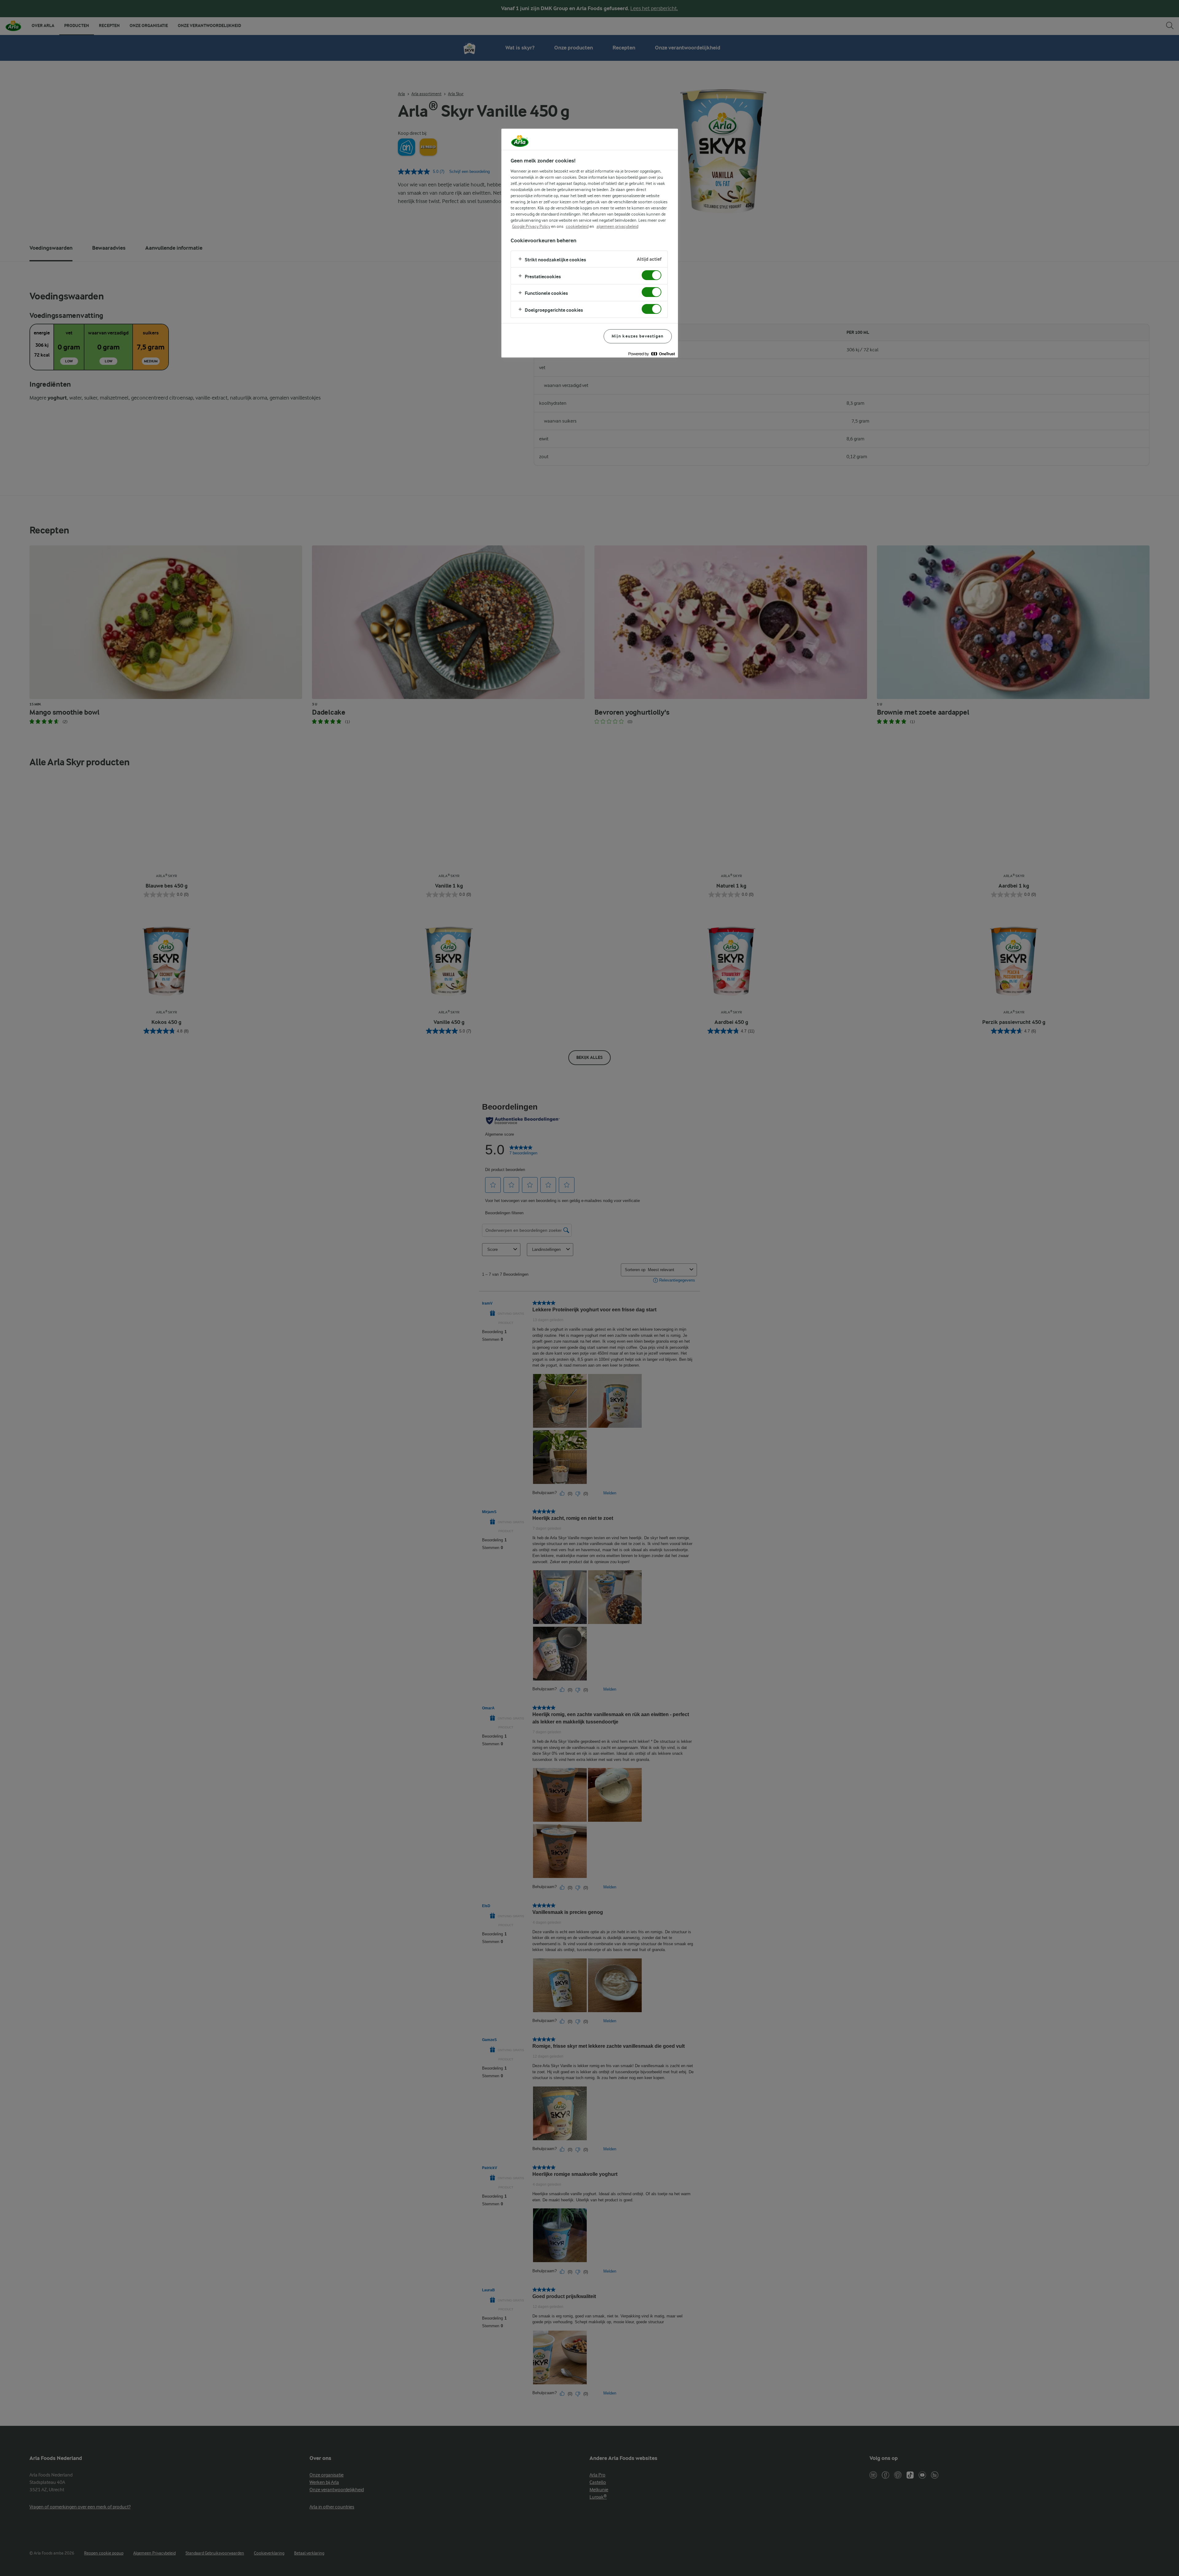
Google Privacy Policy (531, 226)
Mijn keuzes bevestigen (638, 336)
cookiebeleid (577, 226)
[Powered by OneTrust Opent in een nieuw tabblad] (652, 354)
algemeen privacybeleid (617, 226)
